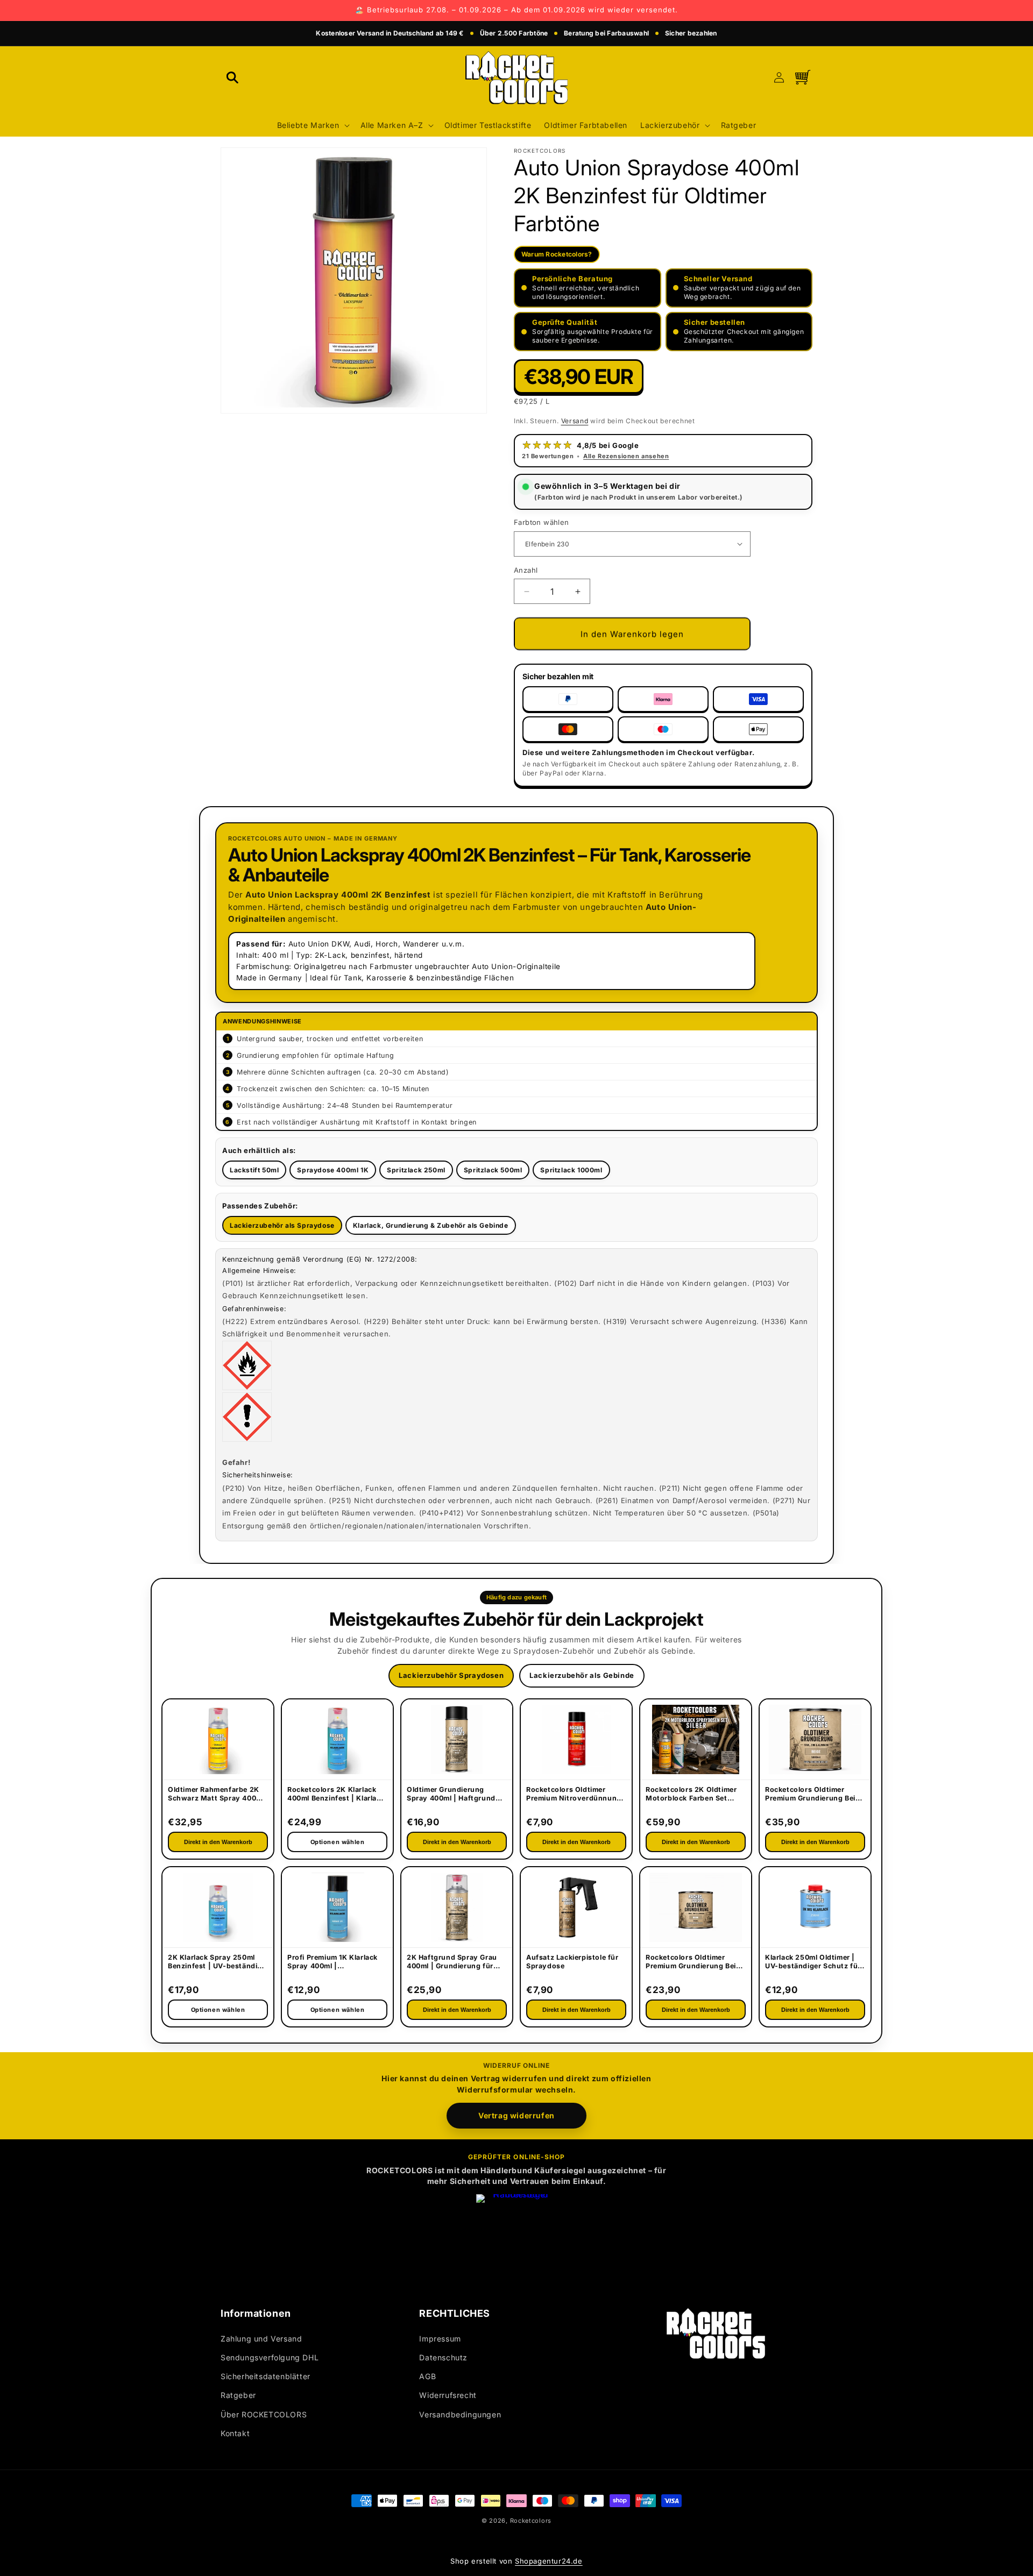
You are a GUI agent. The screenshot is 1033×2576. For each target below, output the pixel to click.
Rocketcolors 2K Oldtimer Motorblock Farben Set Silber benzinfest (691, 1795)
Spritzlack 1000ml (571, 1170)
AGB (427, 2376)
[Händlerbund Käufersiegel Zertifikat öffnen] (516, 2235)
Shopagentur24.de (549, 2561)
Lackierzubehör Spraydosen (451, 1675)
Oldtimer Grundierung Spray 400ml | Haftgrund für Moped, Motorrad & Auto (451, 1795)
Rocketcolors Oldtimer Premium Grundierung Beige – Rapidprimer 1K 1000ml (815, 1795)
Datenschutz (443, 2357)
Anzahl (526, 570)
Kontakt (235, 2433)
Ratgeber (238, 2395)
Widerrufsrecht (448, 2395)
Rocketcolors (531, 2521)
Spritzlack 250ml (416, 1170)
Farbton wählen (542, 522)
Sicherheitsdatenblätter (266, 2376)
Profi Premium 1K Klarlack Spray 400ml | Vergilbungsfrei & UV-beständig (332, 1962)
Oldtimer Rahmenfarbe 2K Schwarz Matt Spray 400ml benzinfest (216, 1795)
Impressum (440, 2339)
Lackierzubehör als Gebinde (582, 1675)
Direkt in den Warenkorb (218, 1842)
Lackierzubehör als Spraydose (282, 1225)
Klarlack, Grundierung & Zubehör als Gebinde (431, 1225)
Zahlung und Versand (261, 2339)
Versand (575, 421)
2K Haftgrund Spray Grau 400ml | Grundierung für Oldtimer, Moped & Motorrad (452, 1962)
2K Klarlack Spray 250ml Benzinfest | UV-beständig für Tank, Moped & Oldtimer (217, 1962)
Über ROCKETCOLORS (264, 2414)
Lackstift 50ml (254, 1170)
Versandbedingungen (460, 2414)
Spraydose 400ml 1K (333, 1170)
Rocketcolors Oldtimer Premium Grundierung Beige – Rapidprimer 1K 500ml (695, 1962)
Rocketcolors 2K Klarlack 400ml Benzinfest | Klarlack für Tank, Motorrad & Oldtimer (336, 1795)
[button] (232, 77)
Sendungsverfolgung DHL (270, 2357)
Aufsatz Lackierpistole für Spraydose (572, 1962)
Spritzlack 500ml (493, 1170)
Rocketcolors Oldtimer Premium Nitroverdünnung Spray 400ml (574, 1795)
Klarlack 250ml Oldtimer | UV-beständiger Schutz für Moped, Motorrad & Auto (813, 1962)
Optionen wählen (218, 2010)
